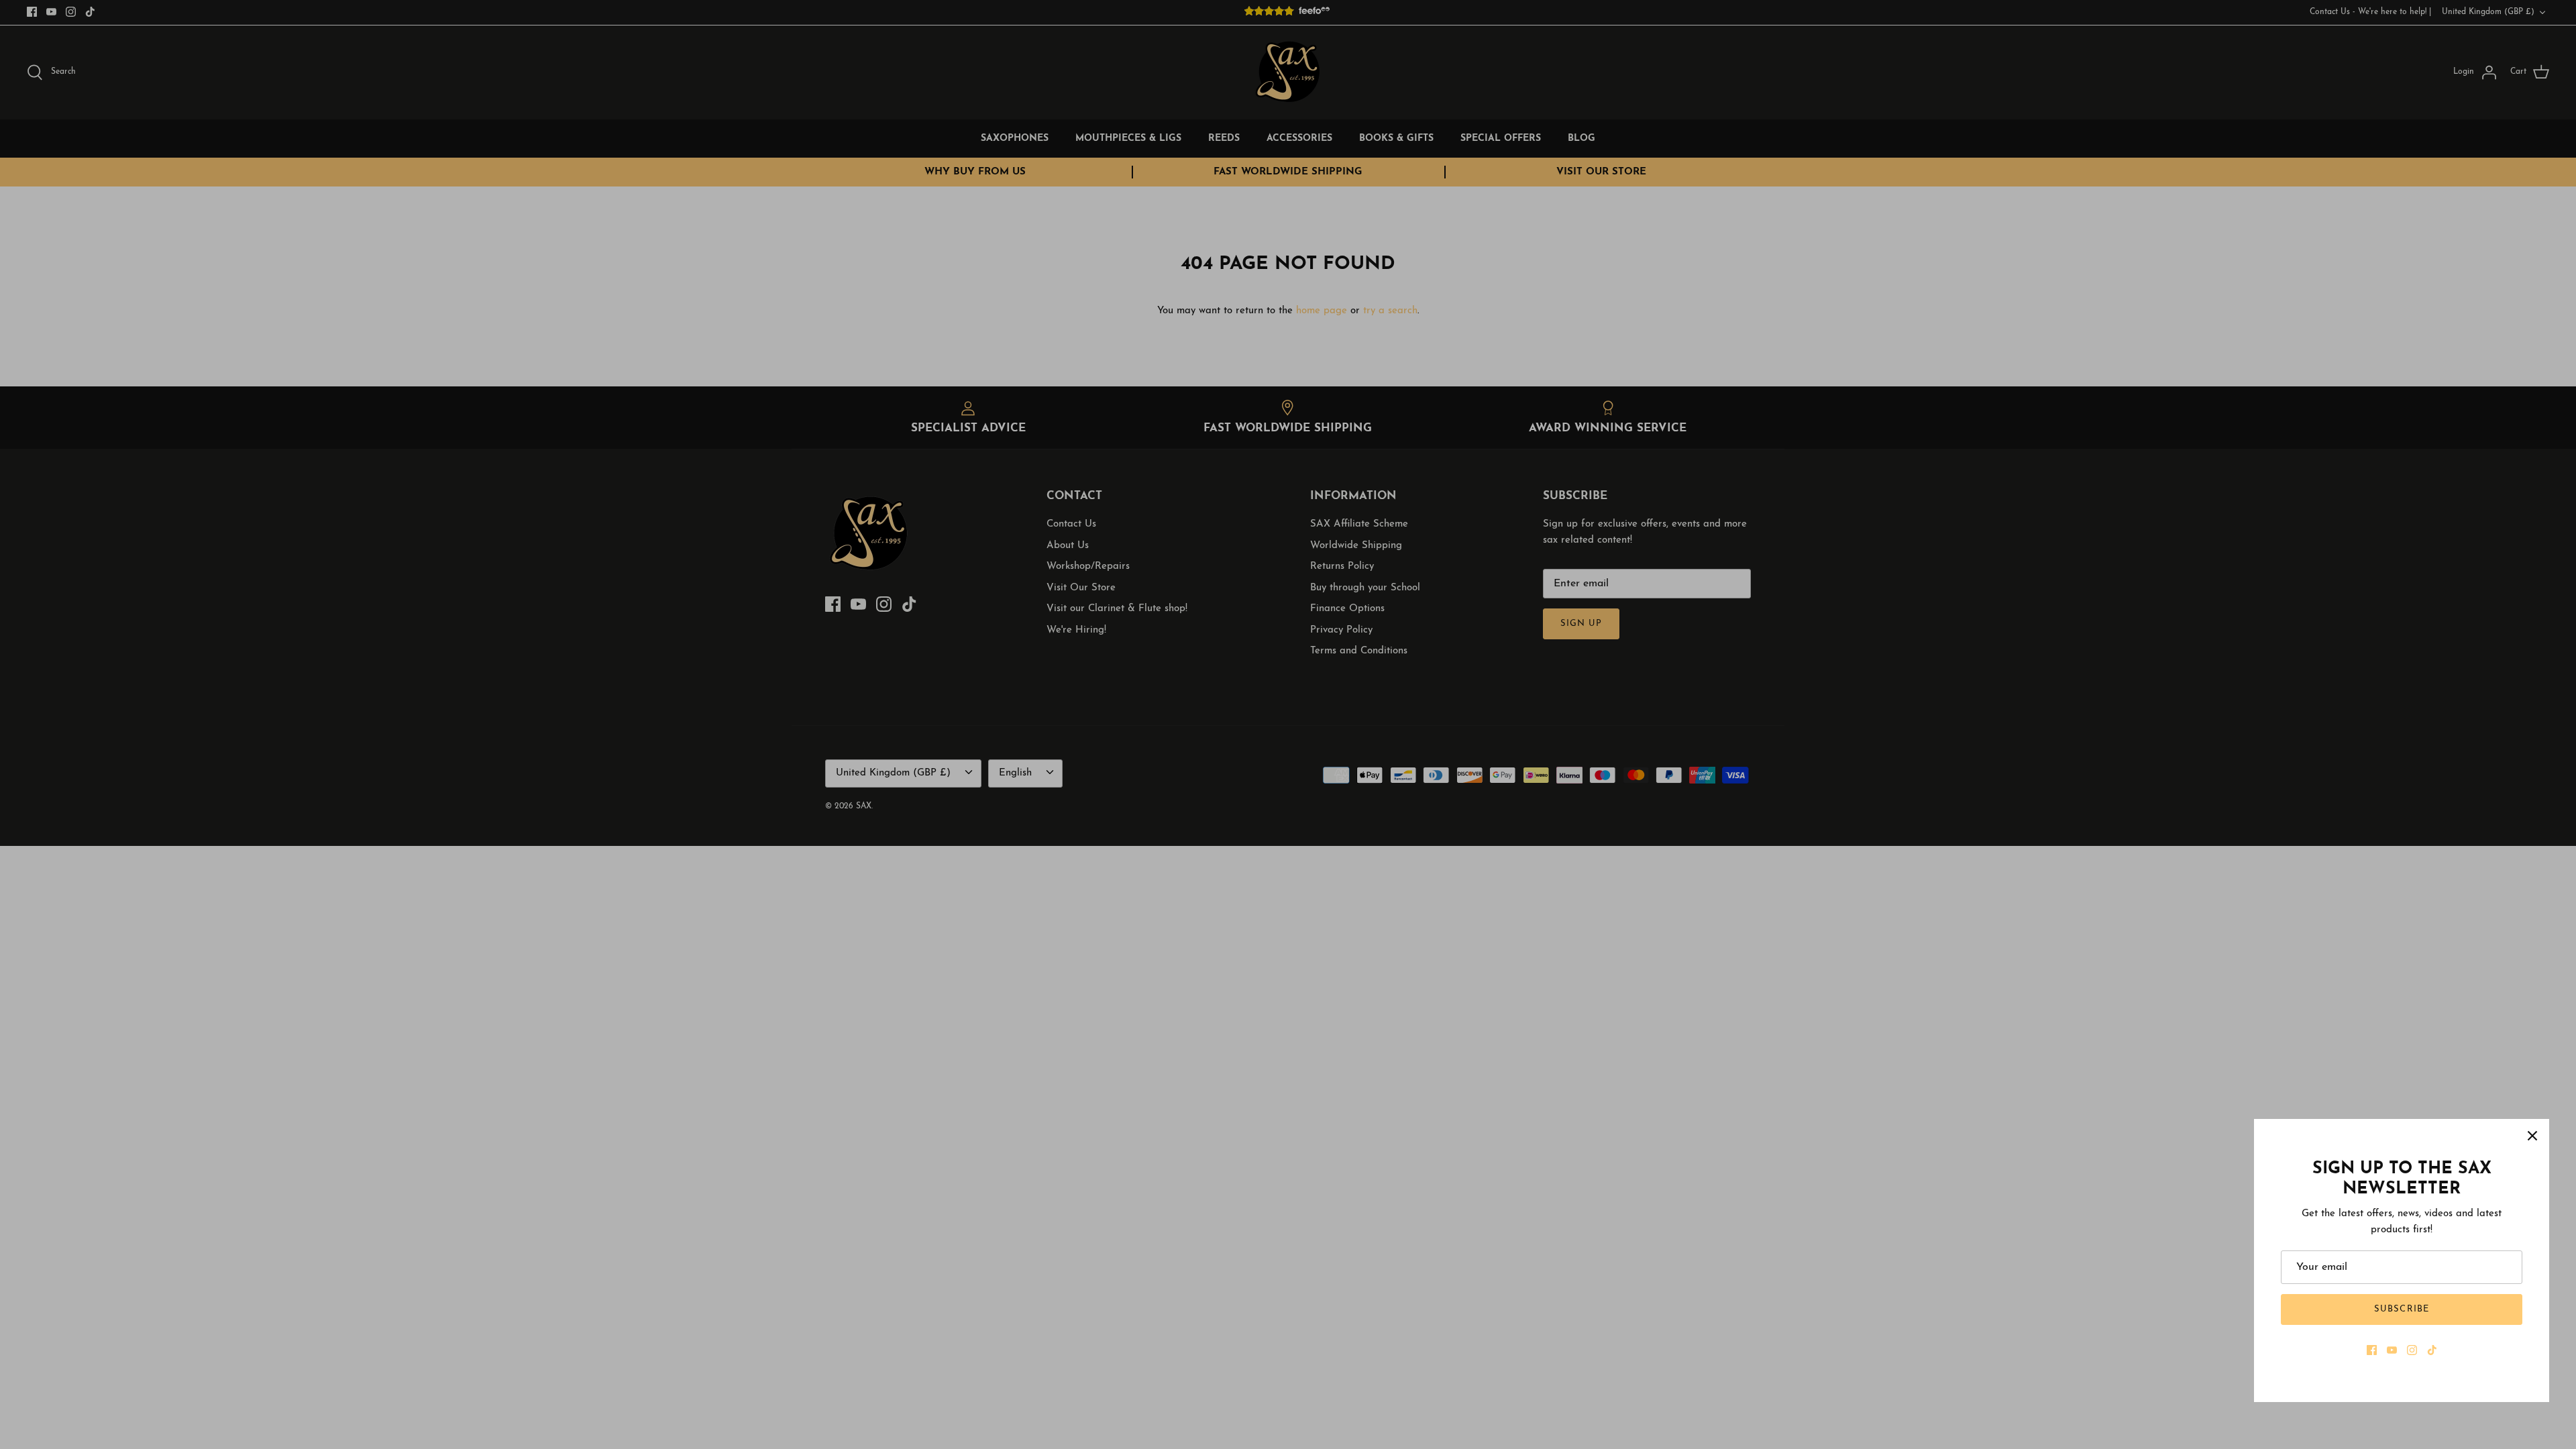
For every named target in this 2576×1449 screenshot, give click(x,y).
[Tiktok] (2432, 1350)
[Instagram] (2412, 1350)
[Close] (2532, 1136)
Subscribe (2401, 1309)
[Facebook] (2372, 1350)
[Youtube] (2392, 1350)
